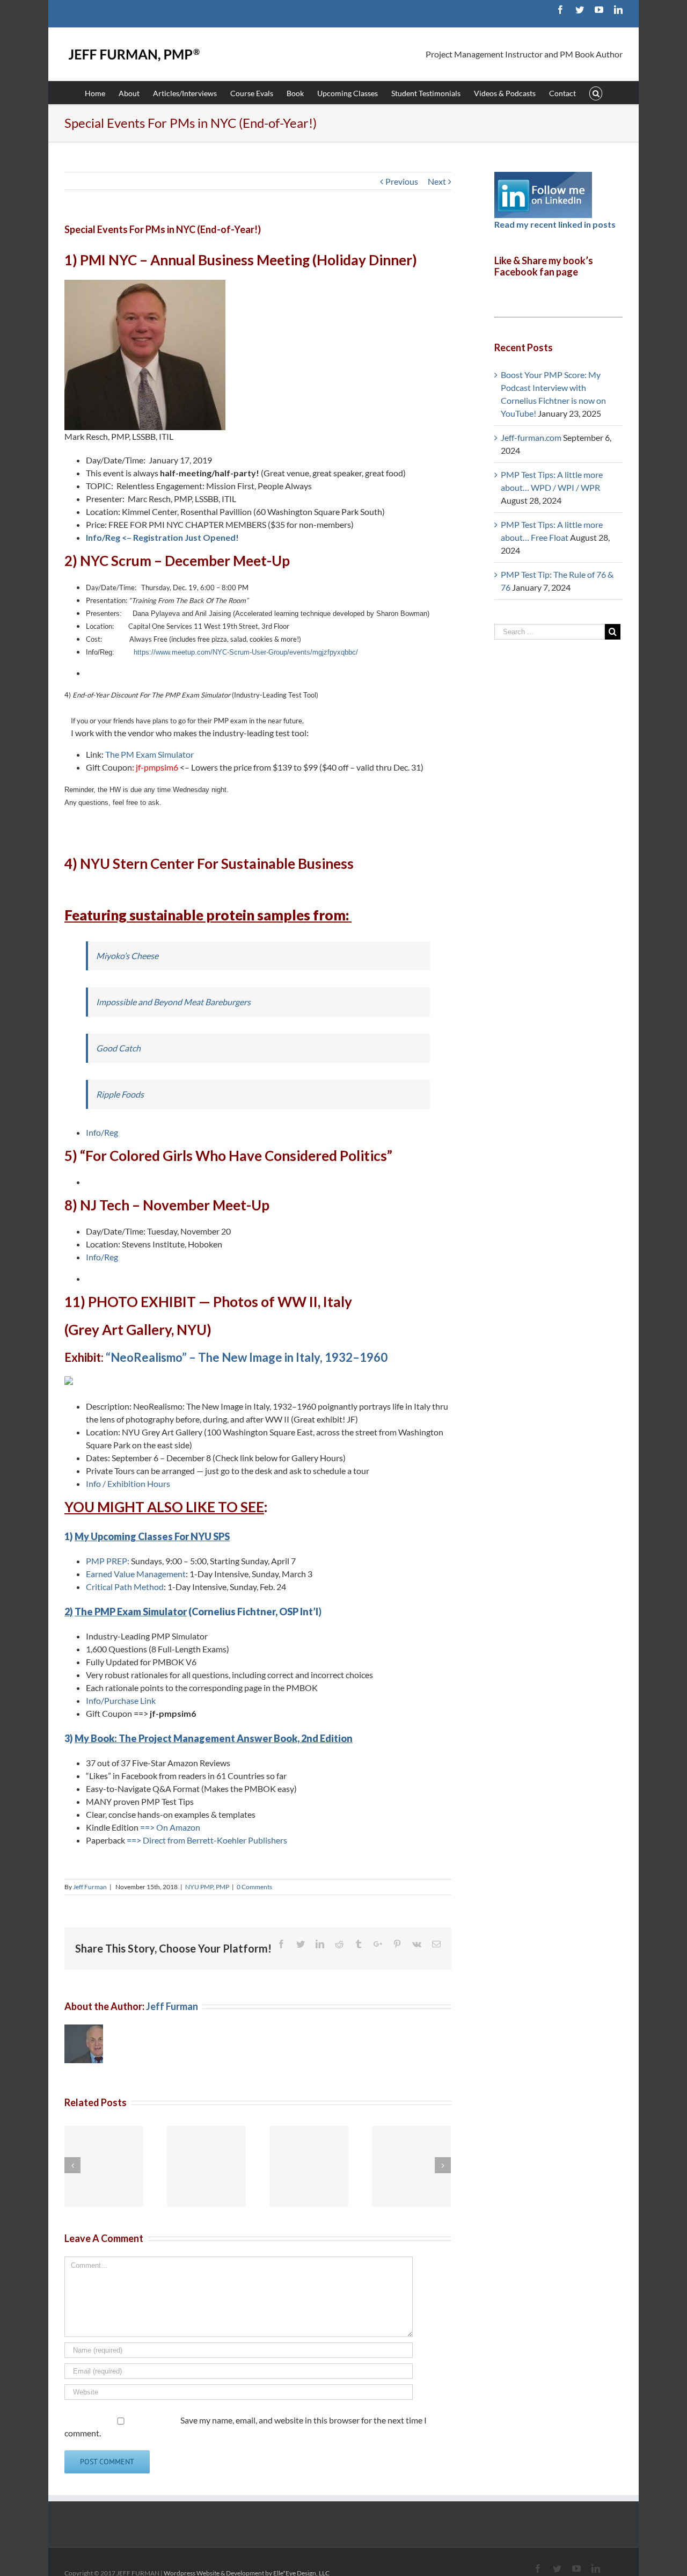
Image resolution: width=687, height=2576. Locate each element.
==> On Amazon (170, 1827)
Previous (402, 181)
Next (437, 181)
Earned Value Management (136, 1574)
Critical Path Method (125, 1587)
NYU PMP (199, 1887)
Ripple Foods (120, 1094)
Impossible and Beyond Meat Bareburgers (173, 1002)
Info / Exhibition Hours (129, 1483)
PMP (222, 1887)
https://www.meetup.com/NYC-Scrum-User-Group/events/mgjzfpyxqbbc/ (246, 652)
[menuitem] (102, 93)
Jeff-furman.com (531, 437)
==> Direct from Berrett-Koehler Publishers (207, 1840)
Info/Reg (102, 1132)
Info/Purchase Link (121, 1700)
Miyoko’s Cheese (127, 956)
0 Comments (254, 1887)
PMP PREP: (108, 1561)
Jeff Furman (90, 1887)
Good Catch (118, 1048)
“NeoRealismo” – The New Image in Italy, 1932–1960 (247, 1357)
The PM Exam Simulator (149, 754)
